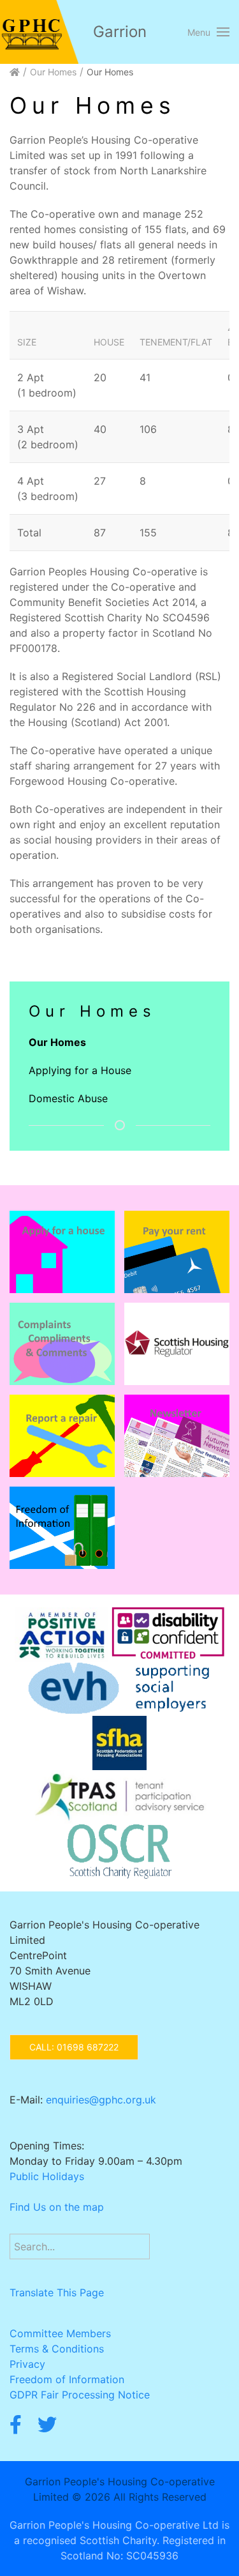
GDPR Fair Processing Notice (80, 2395)
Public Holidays (47, 2176)
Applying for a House (80, 1070)
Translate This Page (57, 2292)
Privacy (27, 2364)
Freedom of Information (67, 2379)
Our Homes (53, 72)
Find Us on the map (57, 2207)
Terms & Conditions (57, 2349)
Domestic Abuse (68, 1098)
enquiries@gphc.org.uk (101, 2100)
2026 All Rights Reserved (146, 2497)
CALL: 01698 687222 (74, 2047)
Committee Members (60, 2333)
